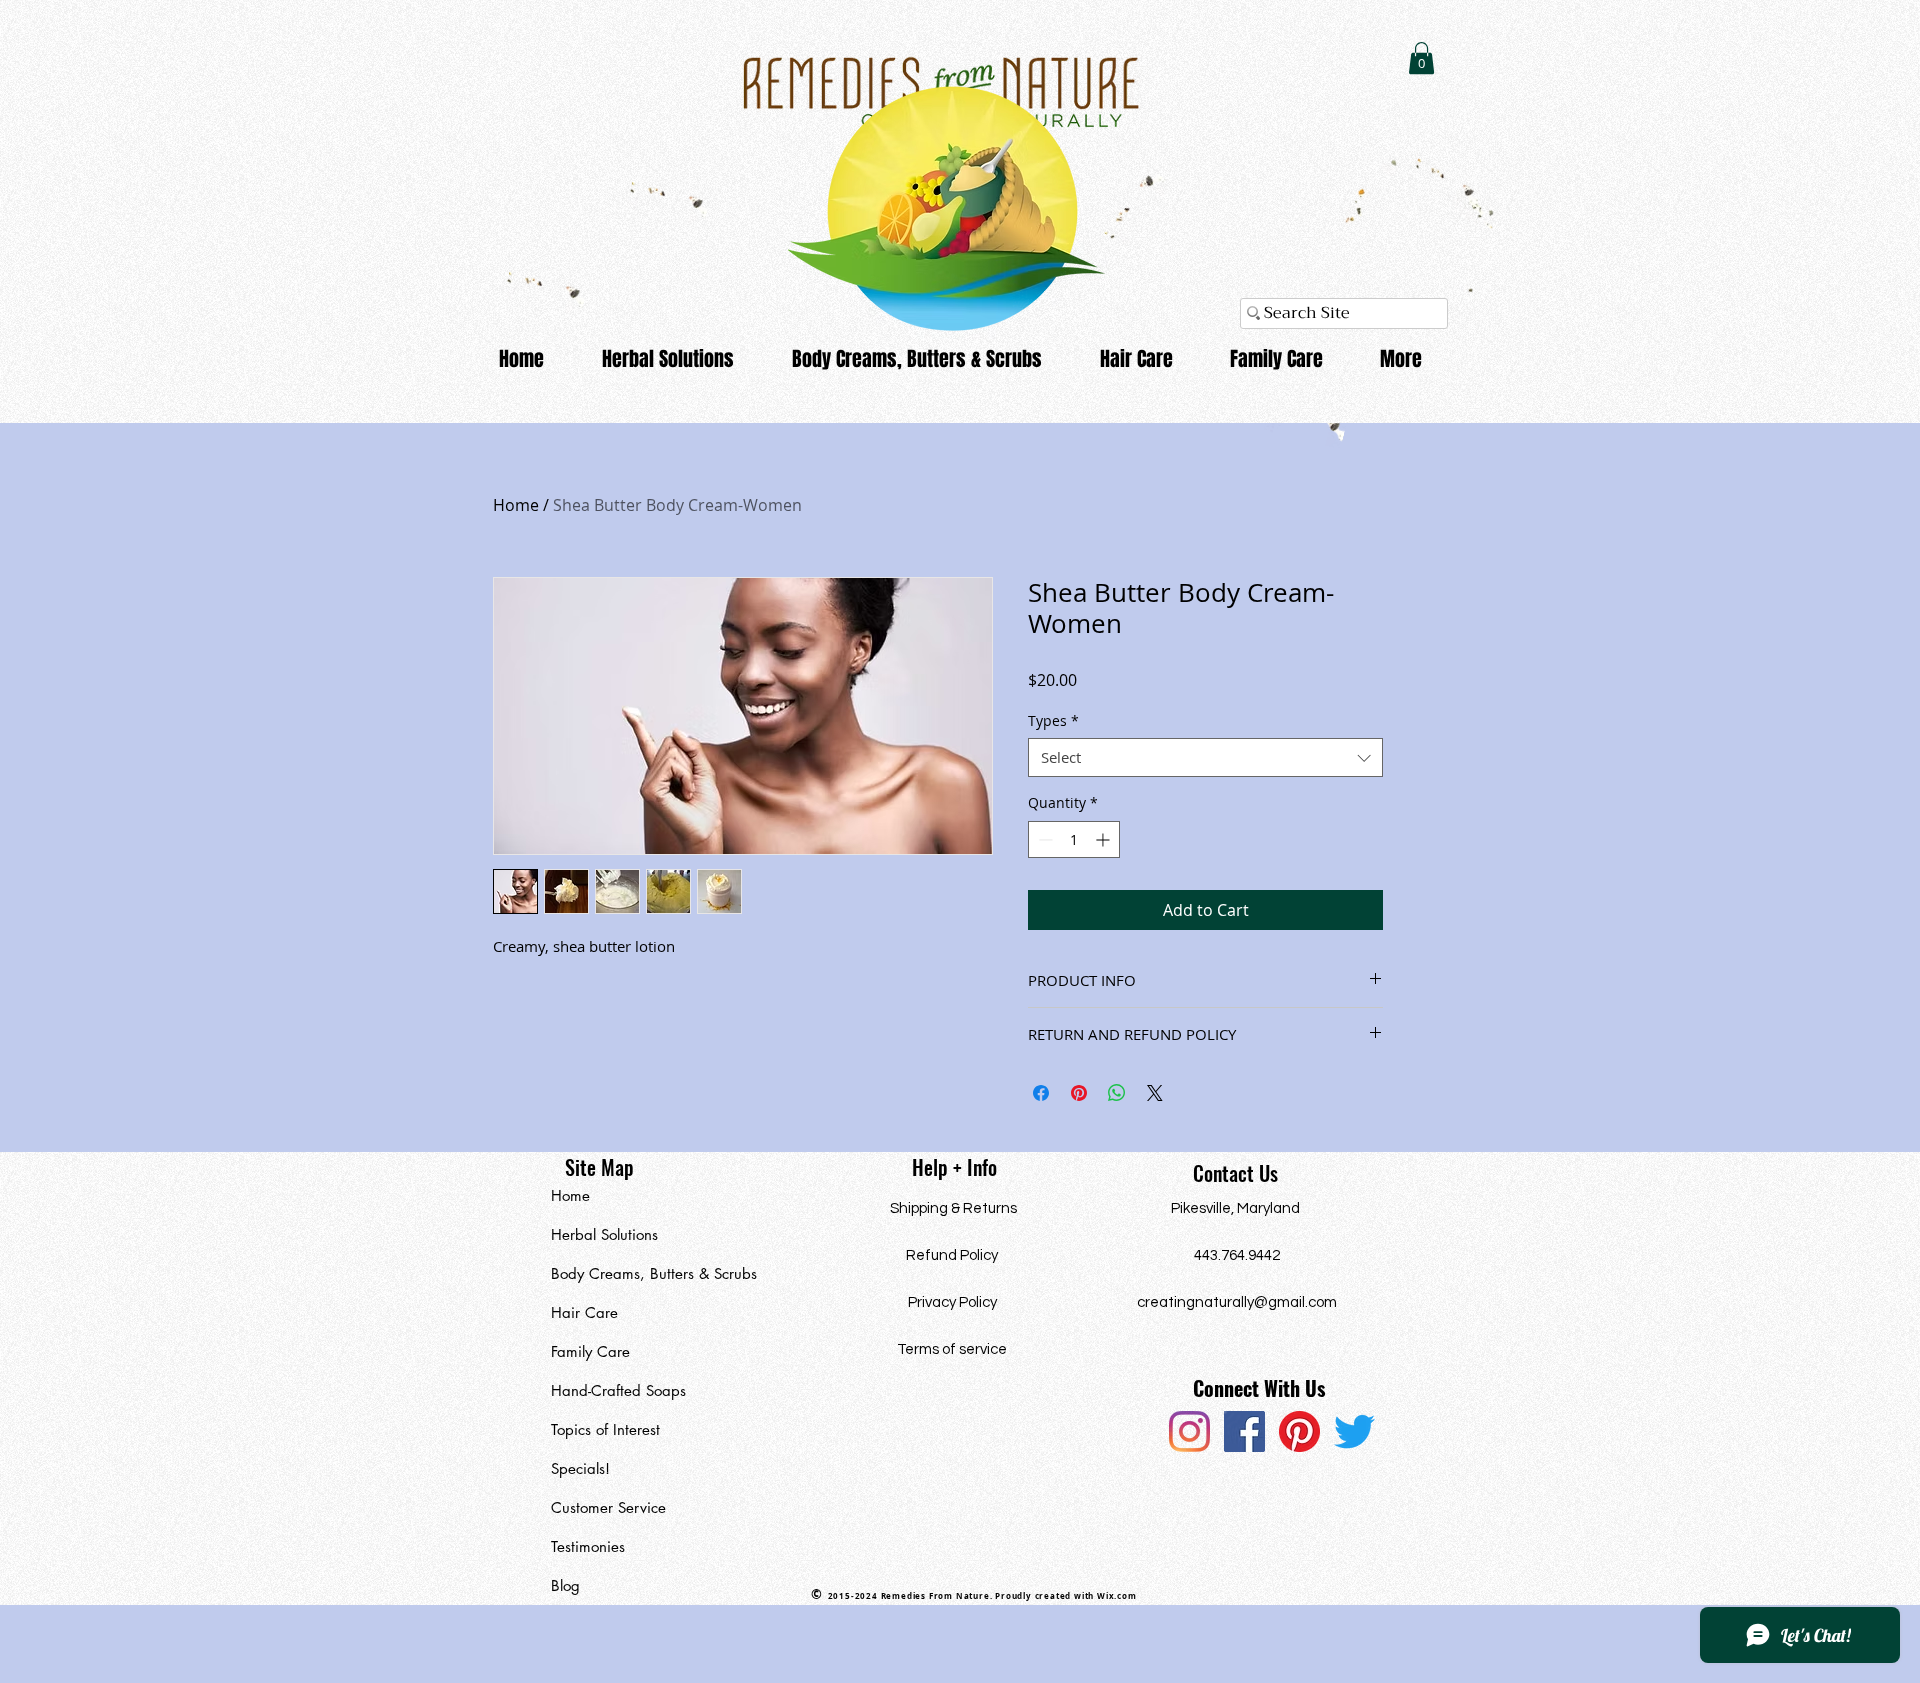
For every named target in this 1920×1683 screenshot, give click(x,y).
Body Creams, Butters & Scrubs (643, 1273)
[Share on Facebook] (1041, 1093)
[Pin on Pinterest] (1079, 1093)
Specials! (580, 1468)
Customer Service (608, 1507)
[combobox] (1205, 757)
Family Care (590, 1351)
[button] (1421, 58)
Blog (565, 1585)
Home (516, 505)
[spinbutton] (1074, 839)
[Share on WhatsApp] (1117, 1093)
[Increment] (1104, 839)
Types (1053, 720)
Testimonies (588, 1546)
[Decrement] (1043, 839)
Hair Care (584, 1312)
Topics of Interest (605, 1429)
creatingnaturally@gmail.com (1237, 1302)
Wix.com (1117, 1596)
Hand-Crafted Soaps (618, 1390)
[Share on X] (1155, 1093)
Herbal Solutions (604, 1234)
